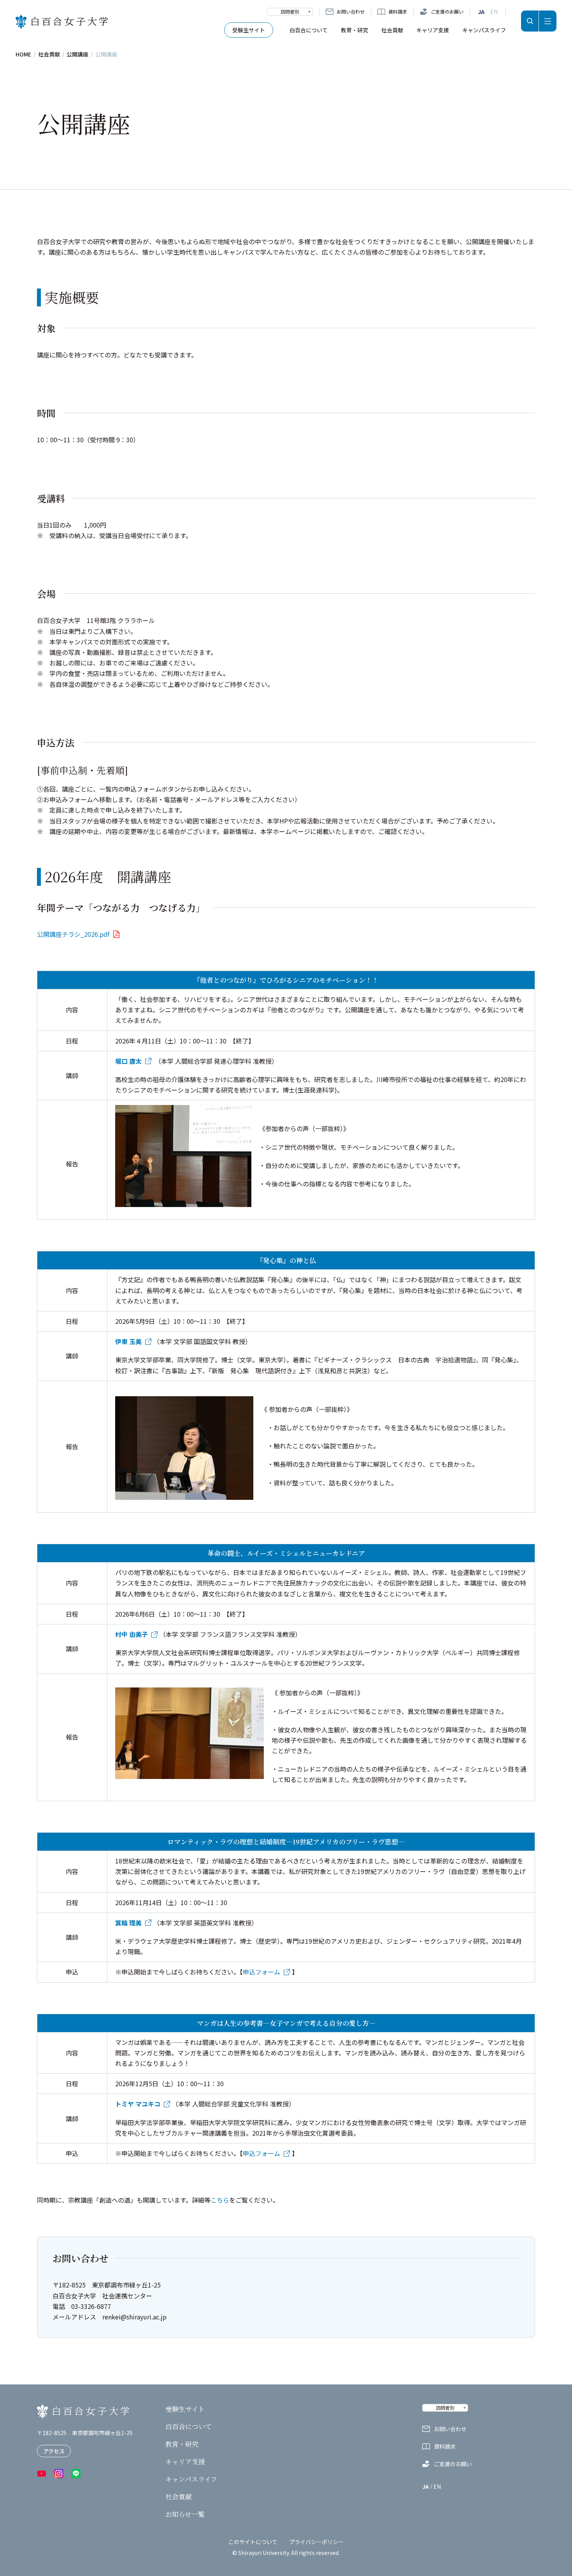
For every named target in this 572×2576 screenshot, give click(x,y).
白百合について (309, 30)
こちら (220, 2200)
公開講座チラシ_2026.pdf (73, 934)
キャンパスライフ (484, 30)
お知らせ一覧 (185, 2514)
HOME (23, 54)
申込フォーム (261, 1972)
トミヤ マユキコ (138, 2104)
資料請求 (398, 11)
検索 (530, 21)
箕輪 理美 (128, 1923)
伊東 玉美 (128, 1341)
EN (494, 12)
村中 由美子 (132, 1634)
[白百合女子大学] (62, 22)
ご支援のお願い (447, 11)
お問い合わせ (351, 11)
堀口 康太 (128, 1061)
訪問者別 (290, 11)
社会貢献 (392, 30)
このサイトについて (253, 2542)
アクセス (54, 2451)
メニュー (548, 21)
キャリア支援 (433, 30)
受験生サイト (249, 30)
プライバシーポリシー (316, 2542)
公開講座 (77, 54)
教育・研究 (354, 30)
